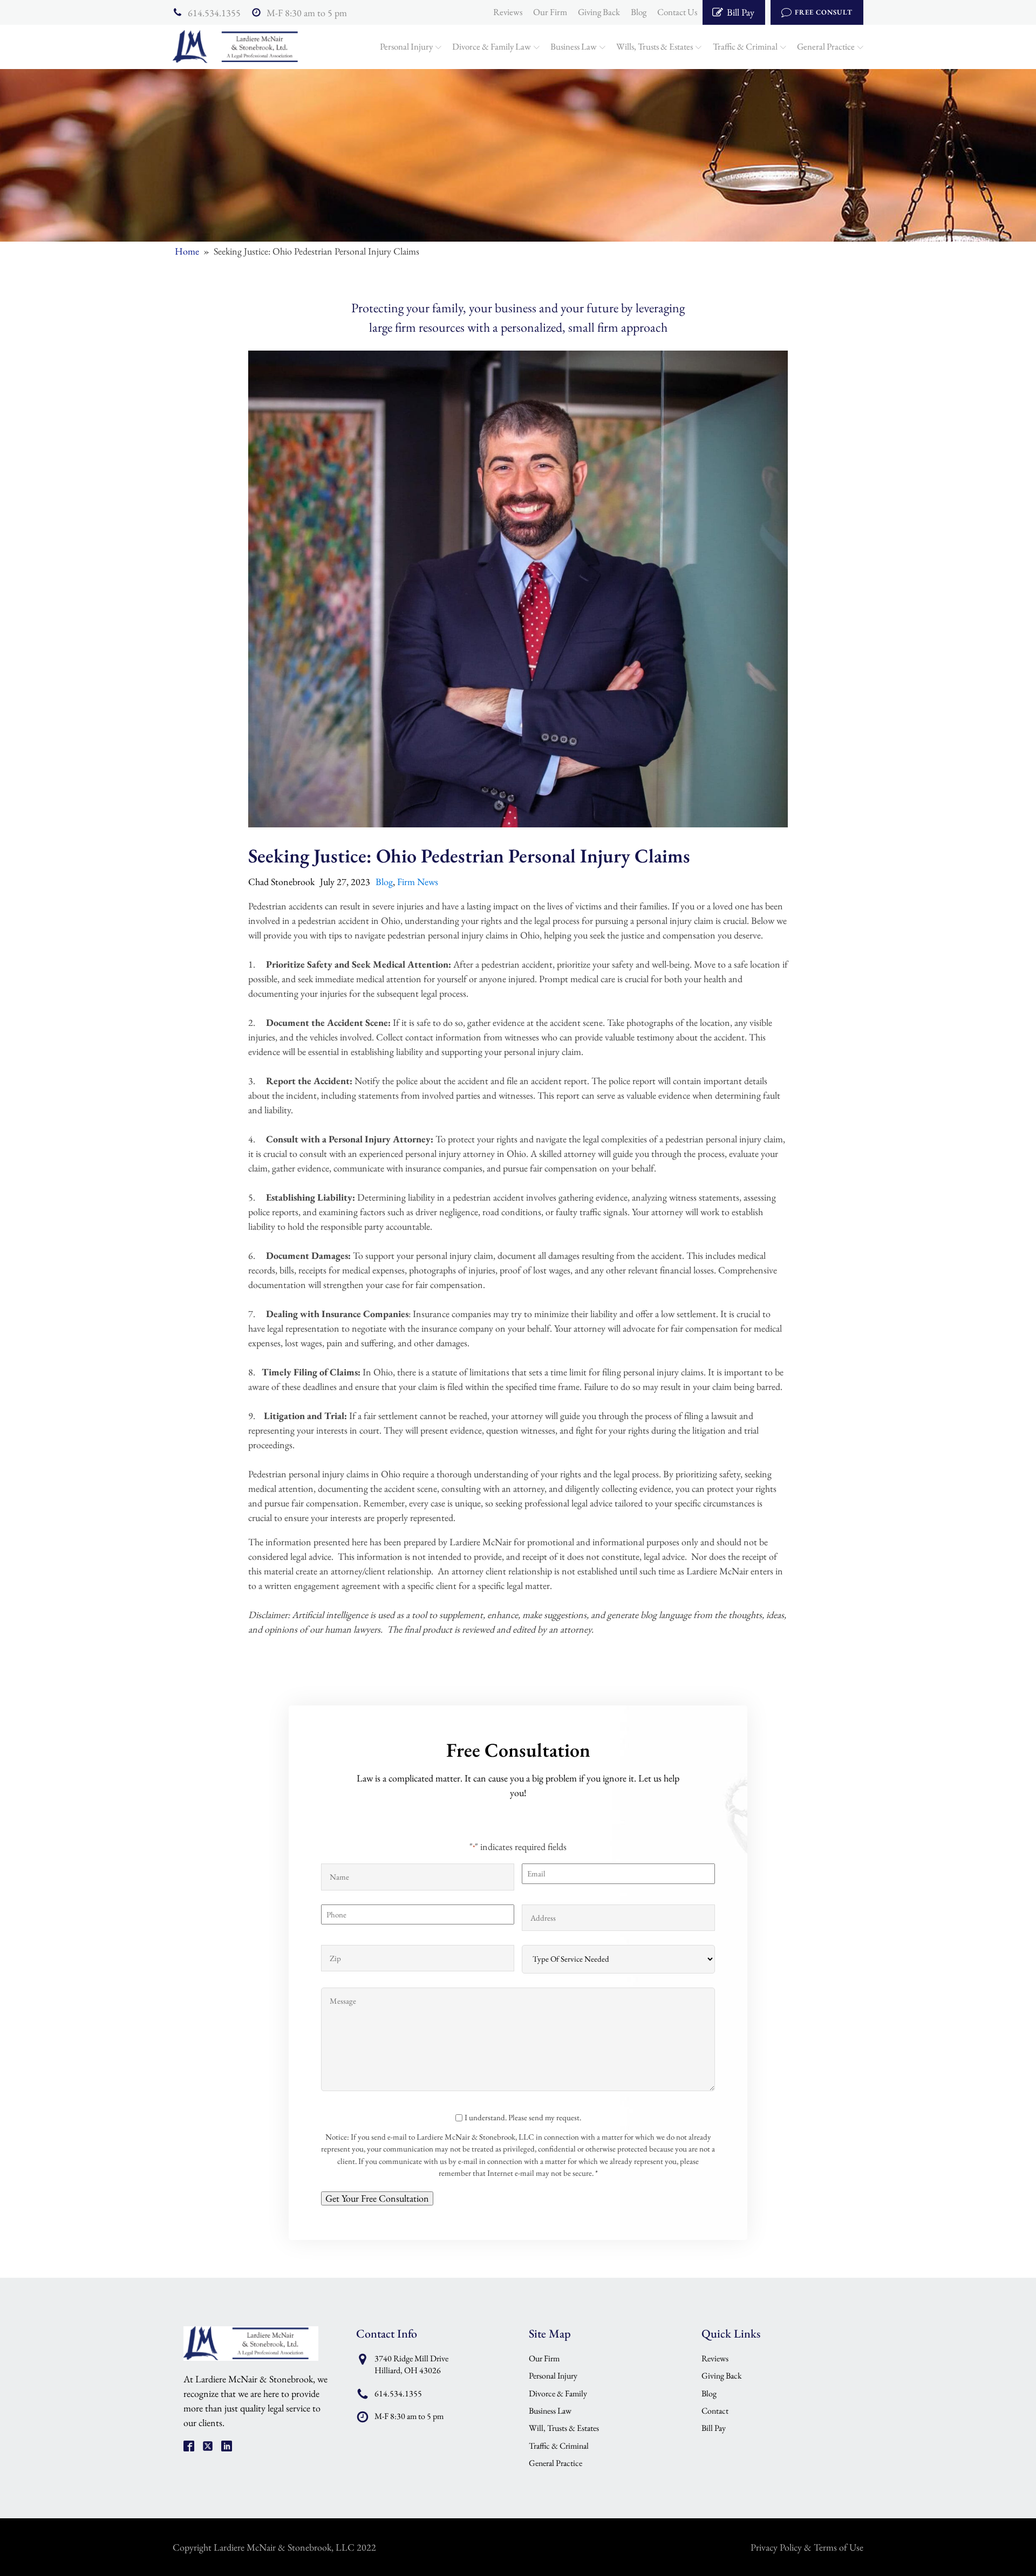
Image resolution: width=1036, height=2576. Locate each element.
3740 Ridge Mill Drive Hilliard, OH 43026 (411, 2364)
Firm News (418, 882)
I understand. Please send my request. (523, 2117)
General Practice (826, 46)
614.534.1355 (214, 13)
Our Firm (550, 12)
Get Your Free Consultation (377, 2198)
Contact (715, 2411)
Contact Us (677, 12)
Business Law (574, 46)
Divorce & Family (558, 2393)
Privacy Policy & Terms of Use (807, 2547)
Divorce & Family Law (492, 46)
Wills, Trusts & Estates (655, 46)
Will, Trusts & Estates (564, 2428)
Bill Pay (714, 2428)
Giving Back (599, 12)
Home (187, 251)
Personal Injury (406, 46)
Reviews (508, 12)
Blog (639, 12)
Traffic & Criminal (745, 46)
